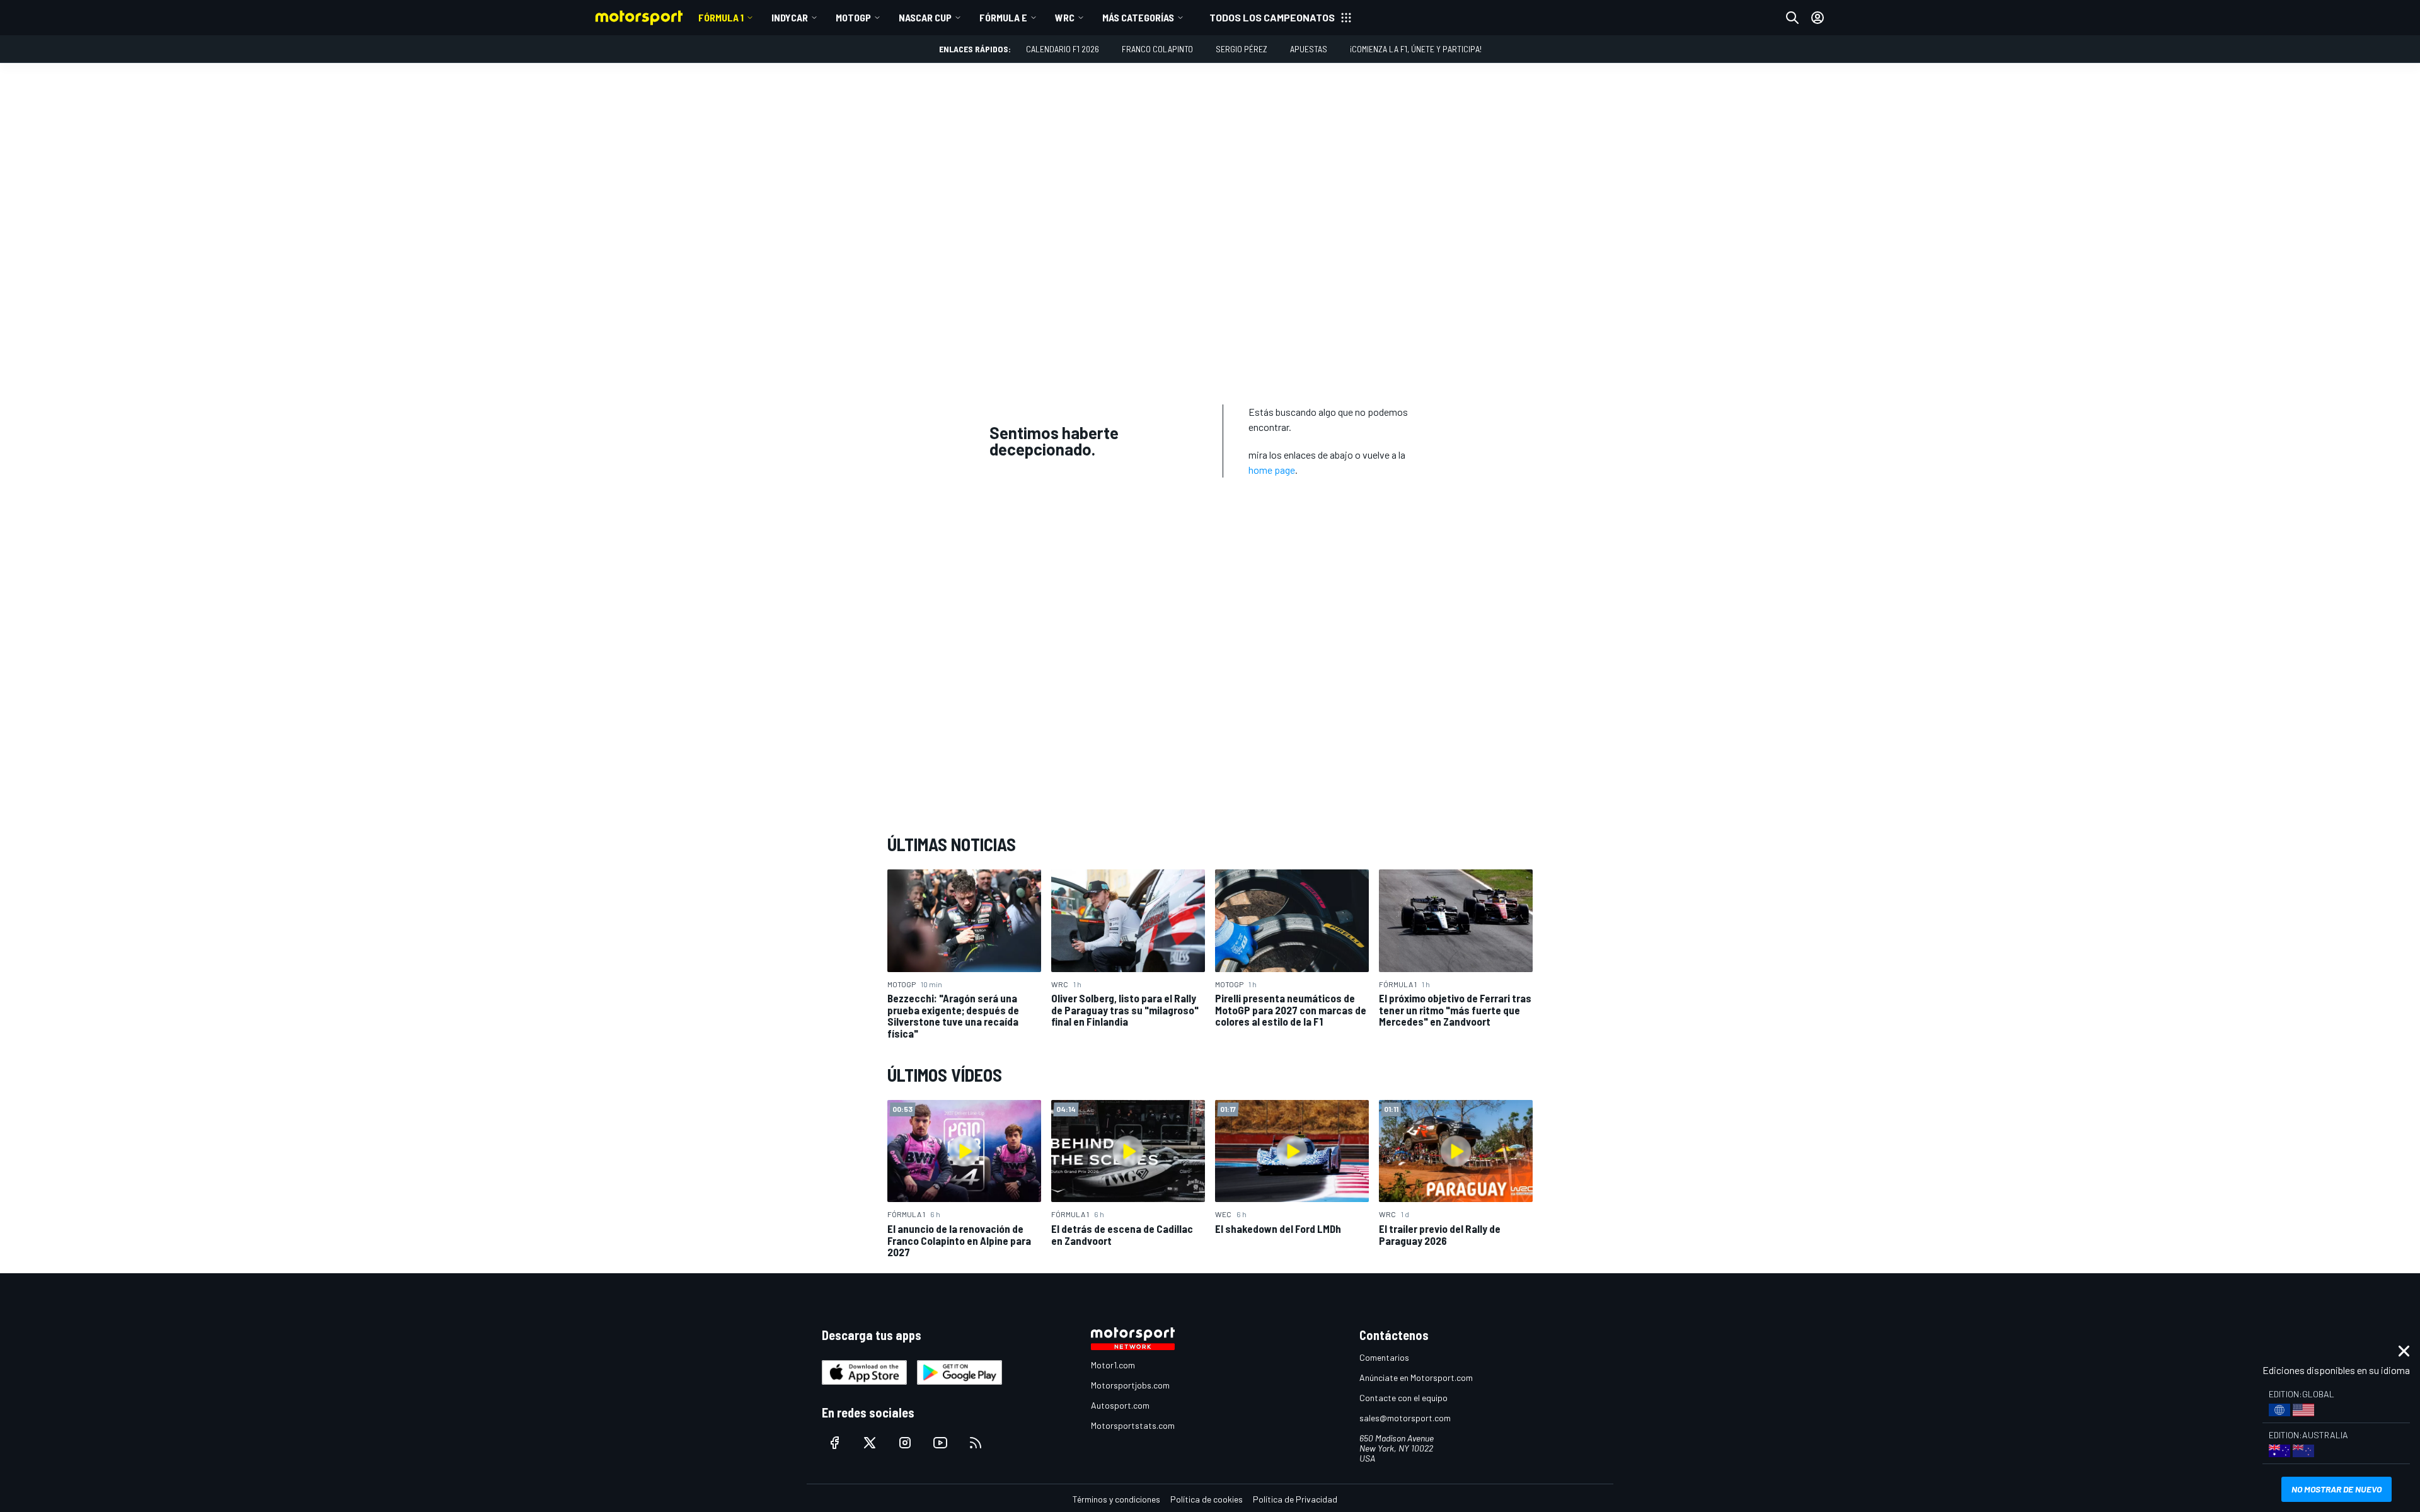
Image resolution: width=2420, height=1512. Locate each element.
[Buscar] (1792, 18)
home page (1272, 470)
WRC (1065, 17)
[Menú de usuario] (1818, 18)
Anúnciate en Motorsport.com (1416, 1377)
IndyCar (790, 17)
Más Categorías (1138, 17)
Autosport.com (1120, 1405)
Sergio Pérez (1242, 49)
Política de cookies (1207, 1499)
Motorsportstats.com (1133, 1425)
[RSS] (976, 1443)
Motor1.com (1113, 1365)
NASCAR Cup (925, 17)
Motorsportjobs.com (1130, 1385)
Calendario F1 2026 (1063, 49)
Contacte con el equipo (1403, 1398)
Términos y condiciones (1116, 1499)
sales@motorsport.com (1405, 1418)
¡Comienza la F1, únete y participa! (1416, 49)
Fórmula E (1003, 17)
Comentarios (1384, 1357)
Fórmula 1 (721, 17)
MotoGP (853, 17)
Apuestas (1309, 49)
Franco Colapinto (1157, 49)
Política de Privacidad (1295, 1499)
